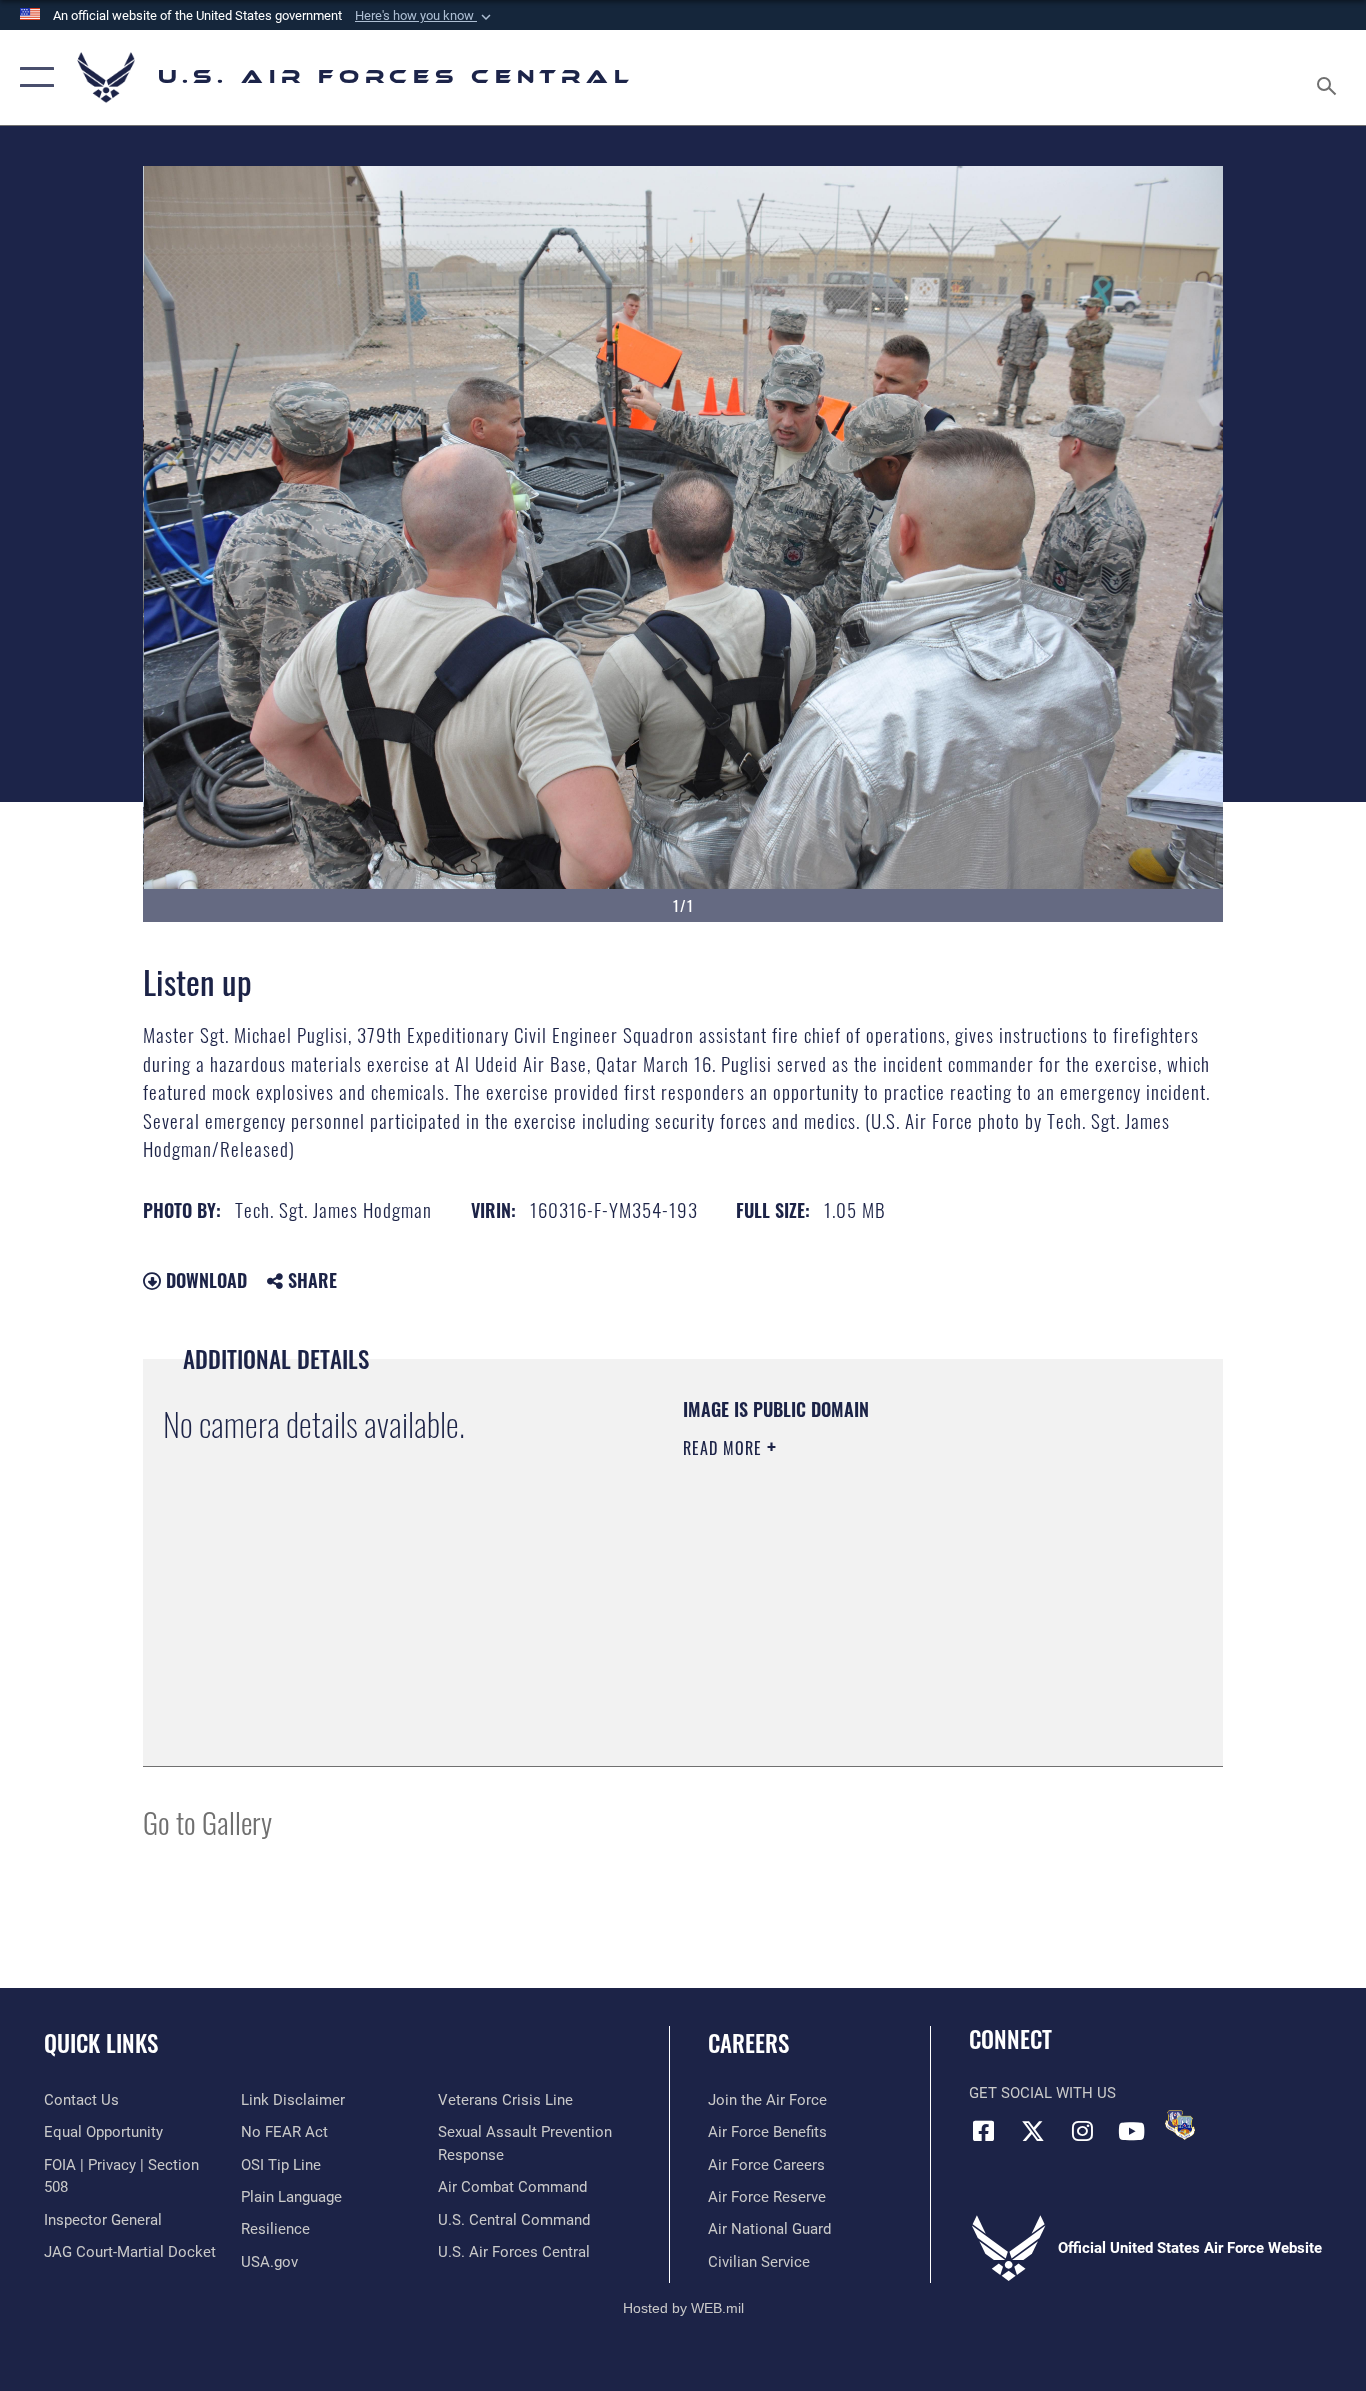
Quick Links (101, 2043)
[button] (425, 16)
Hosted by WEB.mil (683, 2308)
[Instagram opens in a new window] (1082, 2131)
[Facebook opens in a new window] (984, 2131)
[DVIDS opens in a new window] (1180, 2125)
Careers (748, 2043)
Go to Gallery (207, 1821)
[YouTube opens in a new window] (1131, 2131)
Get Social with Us (1042, 2093)
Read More (725, 1448)
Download (204, 1280)
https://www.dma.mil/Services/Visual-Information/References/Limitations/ (917, 1603)
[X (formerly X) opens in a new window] (1033, 2131)
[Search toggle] (1330, 77)
